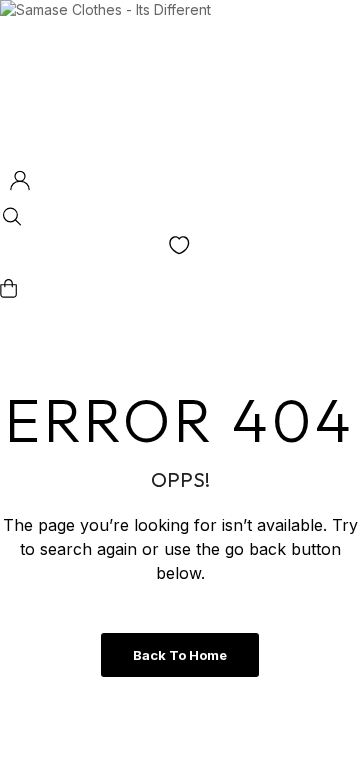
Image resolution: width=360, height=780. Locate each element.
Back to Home (180, 655)
